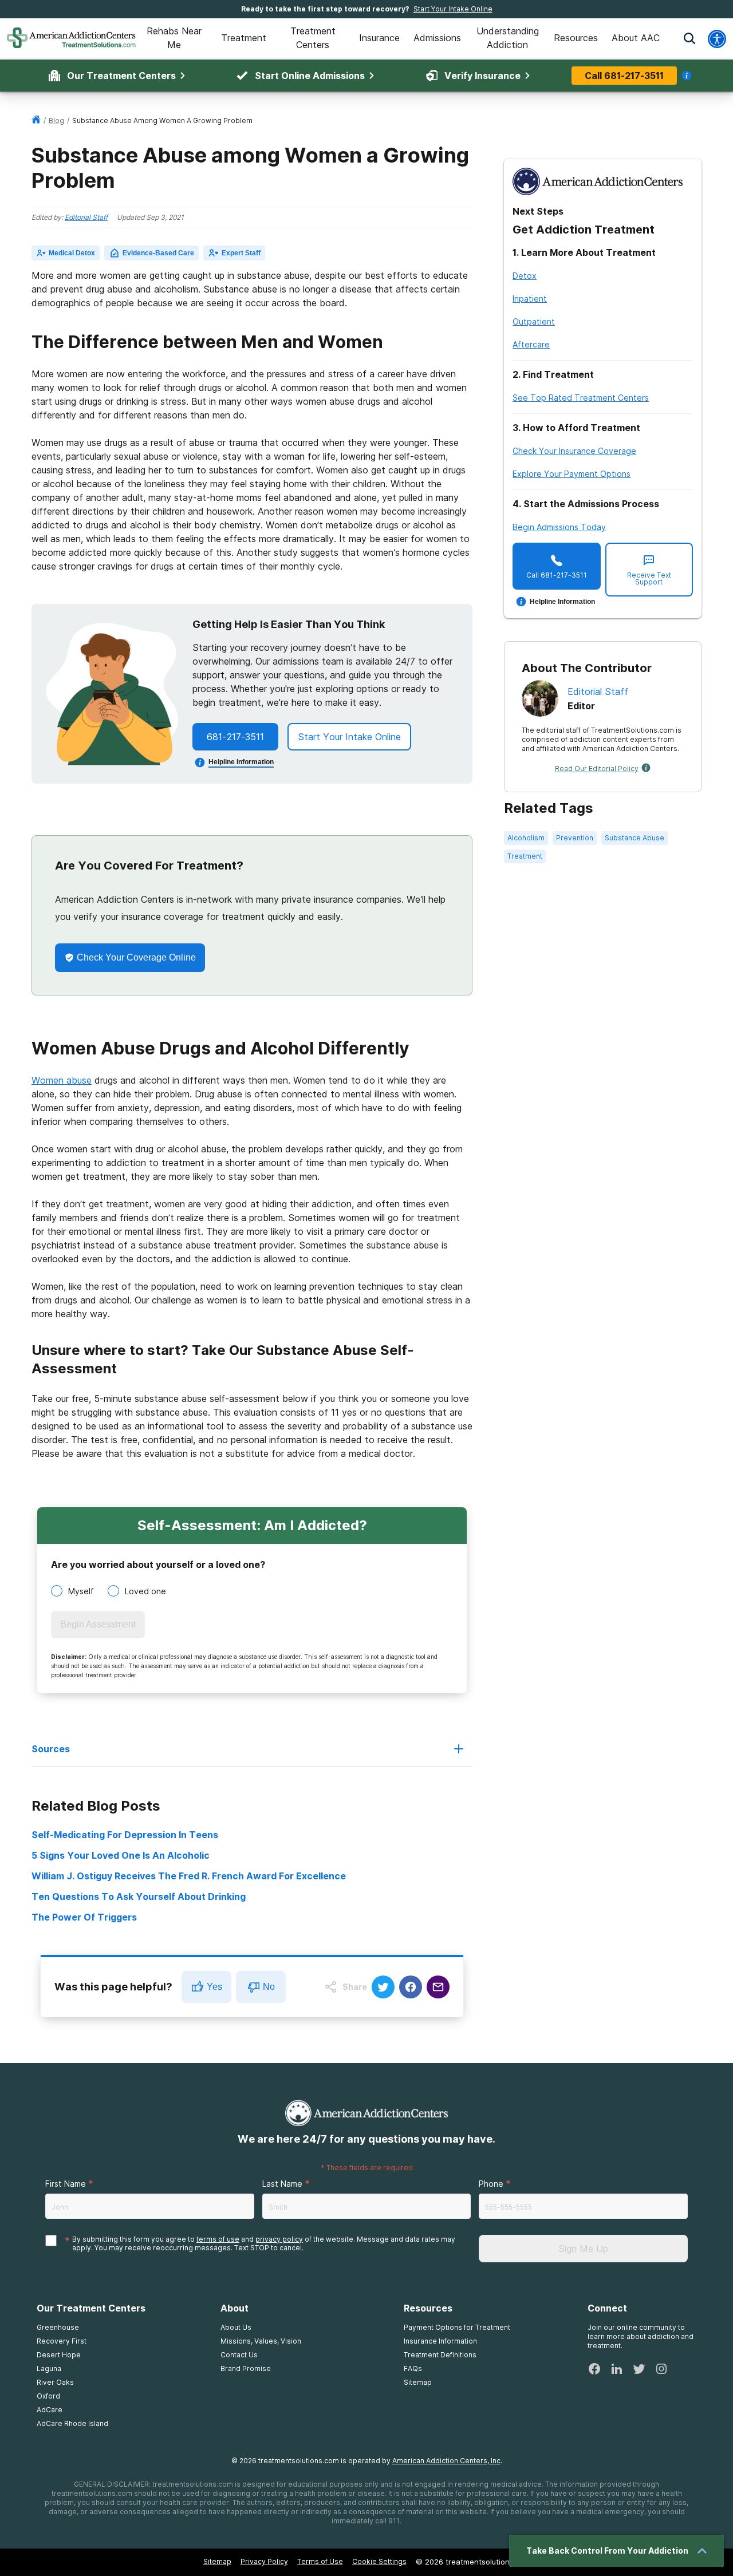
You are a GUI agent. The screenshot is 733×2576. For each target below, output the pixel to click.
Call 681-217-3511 (624, 76)
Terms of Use (320, 2561)
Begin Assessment (98, 1624)
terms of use (218, 2239)
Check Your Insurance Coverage (574, 451)
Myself (81, 1591)
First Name (66, 2184)
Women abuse (62, 1080)
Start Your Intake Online (453, 9)
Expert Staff (241, 253)
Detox (525, 276)
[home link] (36, 120)
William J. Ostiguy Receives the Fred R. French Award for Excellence (189, 1876)
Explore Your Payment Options (572, 474)
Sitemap (217, 2561)
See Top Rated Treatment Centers (581, 398)
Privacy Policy (264, 2561)
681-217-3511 (235, 737)
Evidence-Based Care (158, 253)
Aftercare (531, 344)
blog (56, 120)
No (269, 1987)
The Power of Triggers (84, 1917)
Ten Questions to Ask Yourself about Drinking (139, 1897)
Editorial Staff (86, 217)
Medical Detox (72, 253)
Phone (491, 2184)
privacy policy (279, 2239)
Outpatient (534, 321)
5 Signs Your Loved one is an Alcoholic (121, 1855)
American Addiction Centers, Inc (446, 2461)
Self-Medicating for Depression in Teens (125, 1835)
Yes (214, 1987)
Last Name (282, 2184)
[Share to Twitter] (383, 1987)
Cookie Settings (379, 2561)
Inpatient (530, 299)
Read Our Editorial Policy (597, 769)
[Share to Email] (438, 1987)
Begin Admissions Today (559, 527)
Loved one (145, 1591)
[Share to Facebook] (411, 1987)
